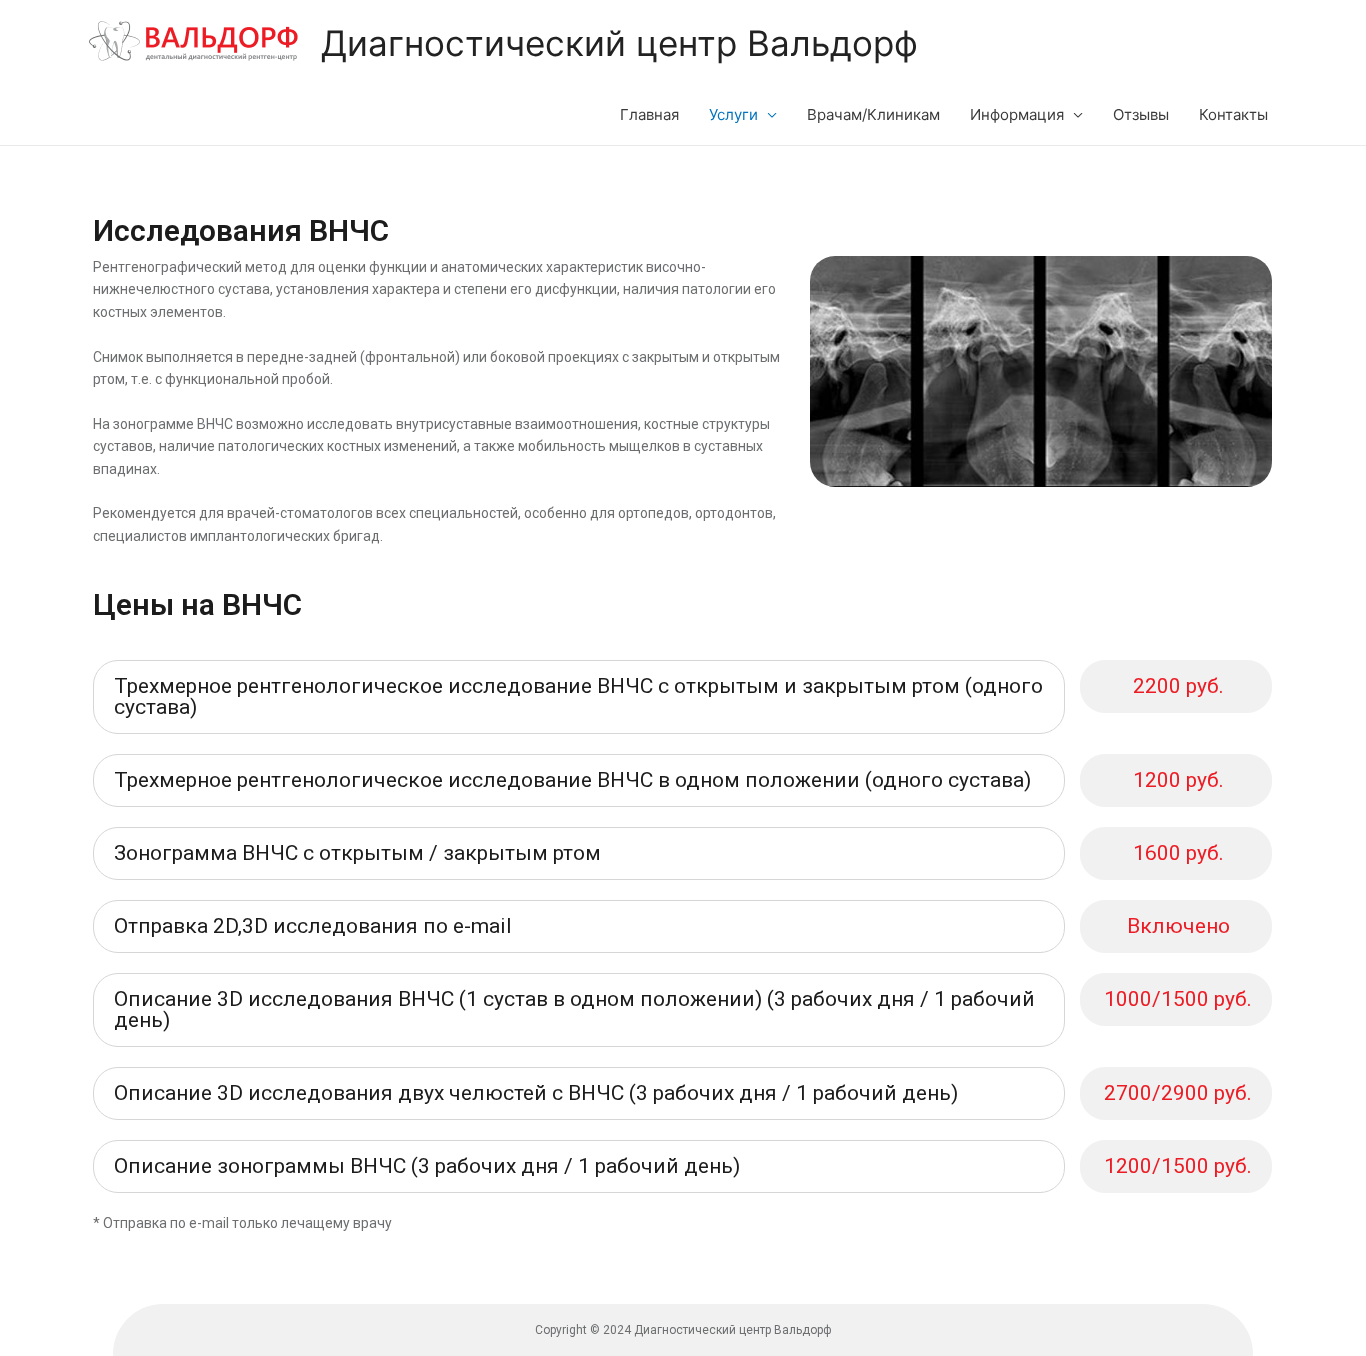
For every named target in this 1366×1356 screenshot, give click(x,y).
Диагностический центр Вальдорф (619, 43)
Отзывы (1141, 114)
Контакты (1233, 114)
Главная (649, 114)
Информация (1017, 114)
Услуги (733, 114)
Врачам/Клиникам (873, 114)
